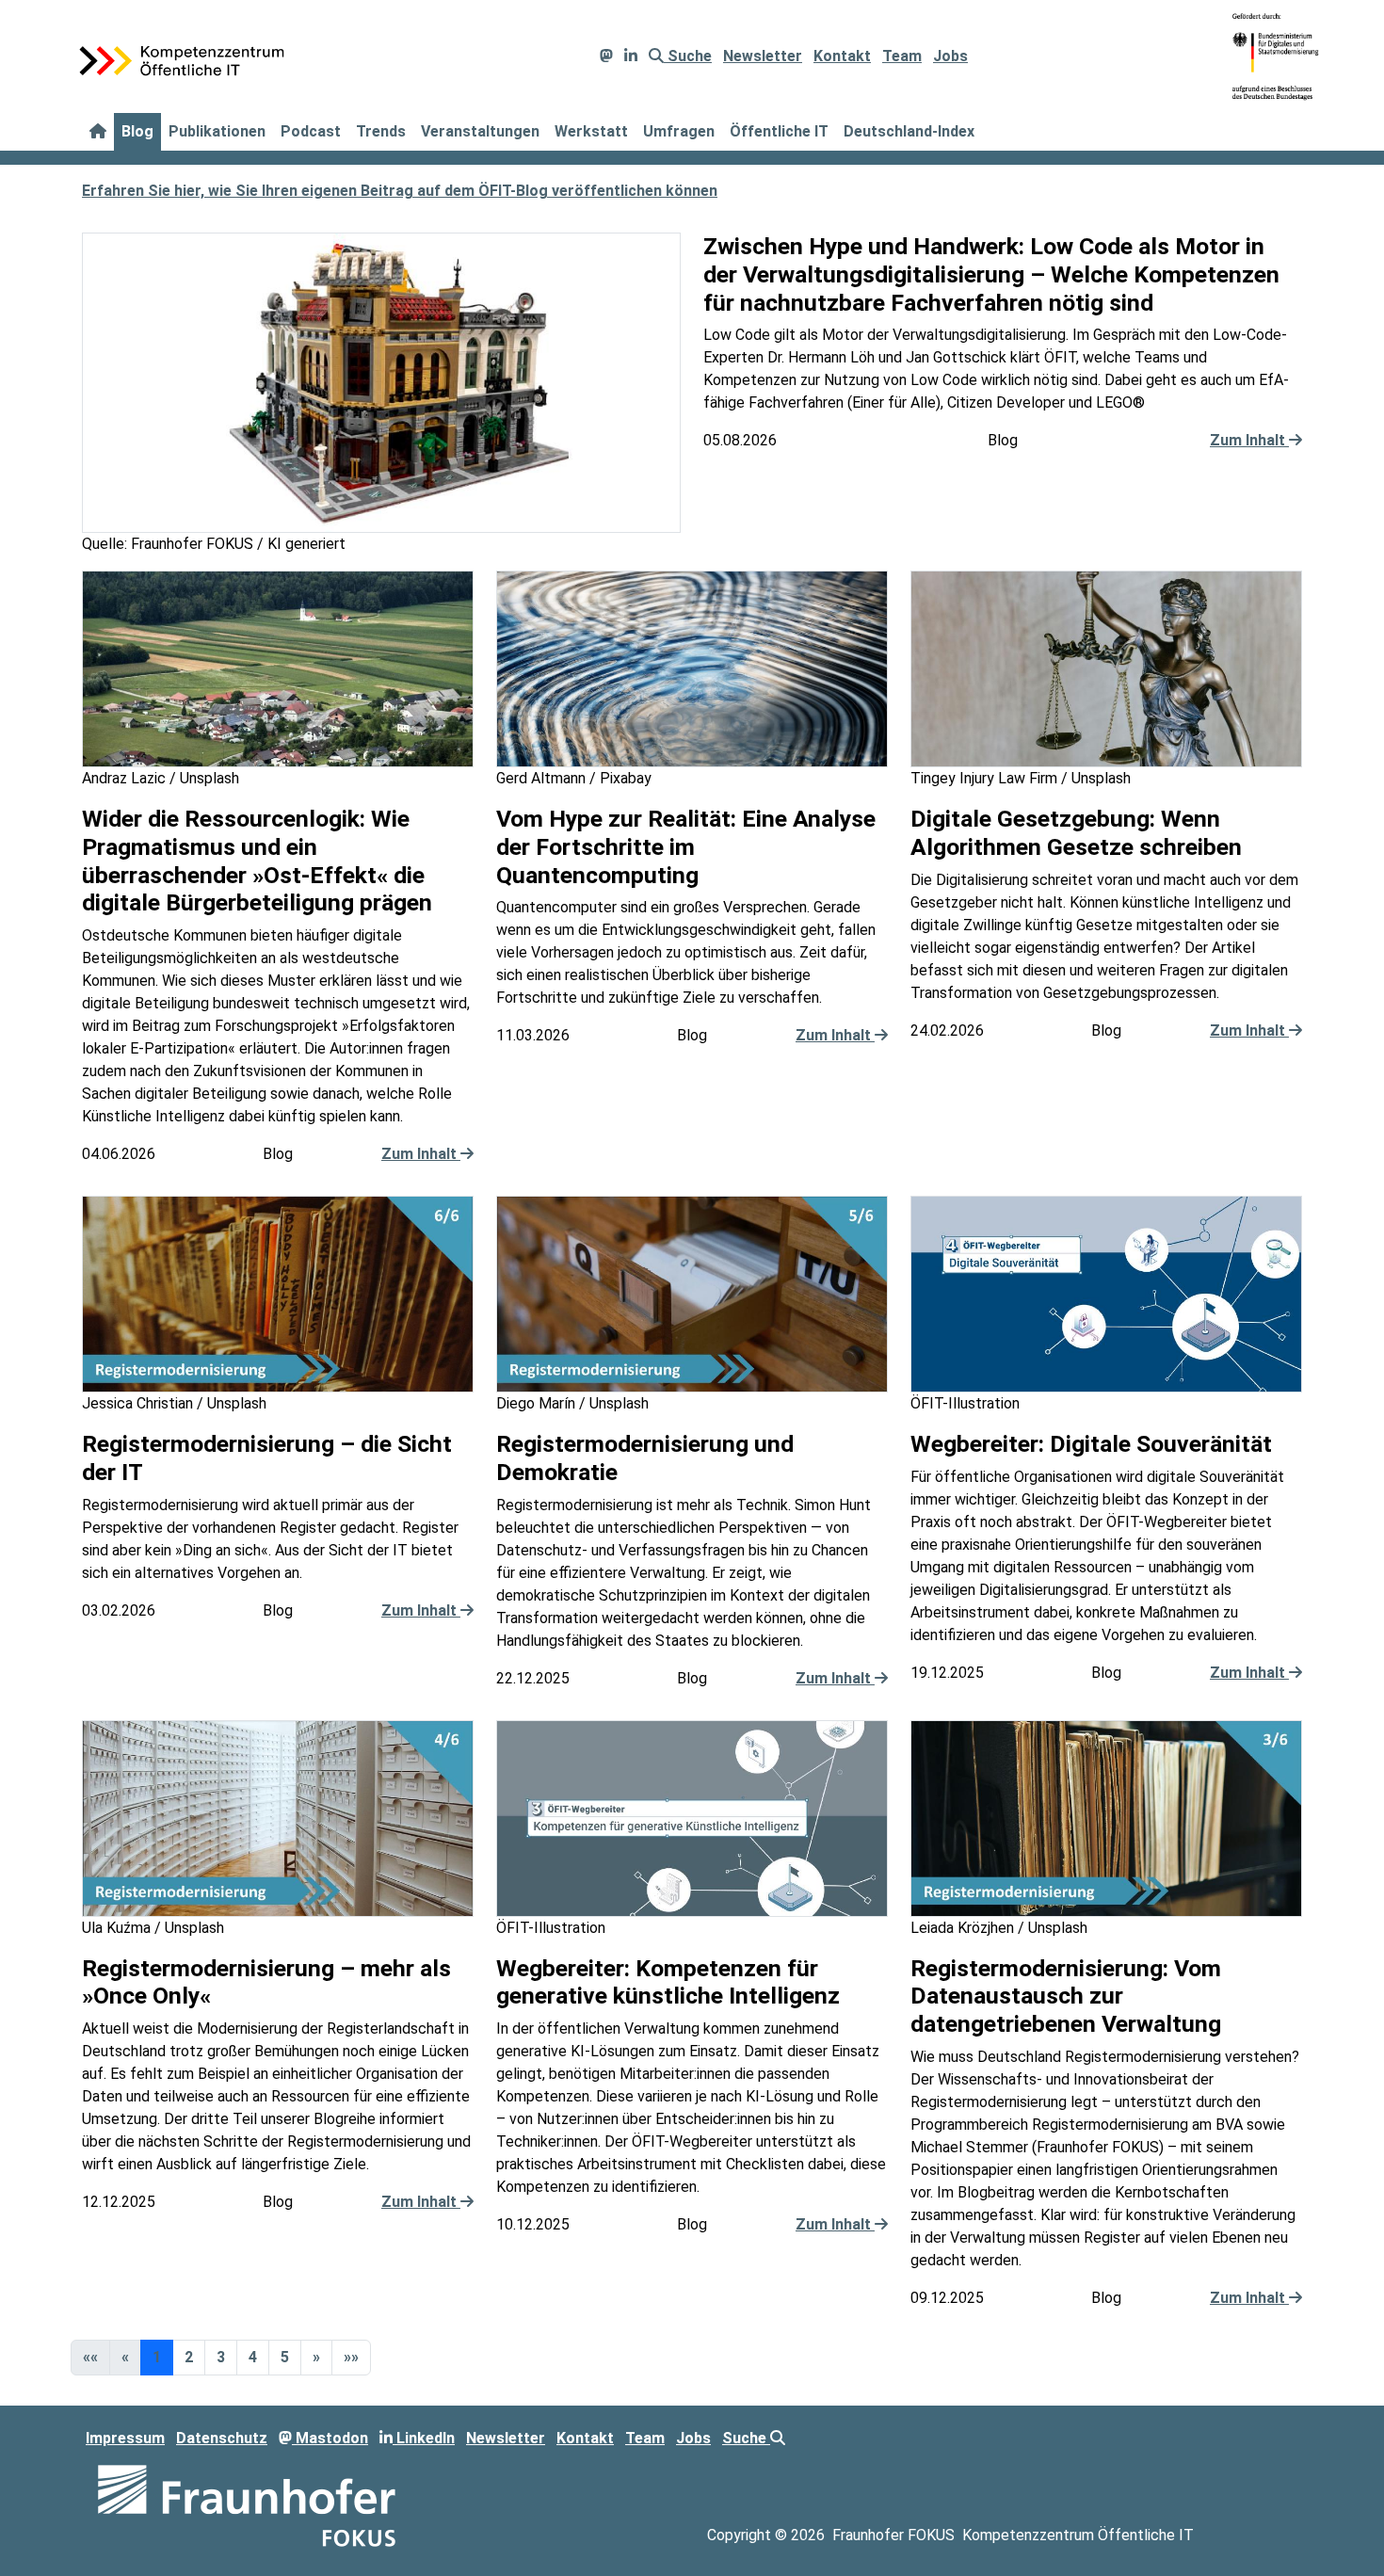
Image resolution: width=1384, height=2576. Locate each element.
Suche (688, 56)
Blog (137, 131)
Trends (381, 131)
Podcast (311, 131)
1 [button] (157, 2357)
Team (902, 56)
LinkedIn (424, 2438)
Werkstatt (591, 131)
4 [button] (253, 2357)
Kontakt (842, 56)
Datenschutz (222, 2438)
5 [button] (285, 2357)
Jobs (950, 56)
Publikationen (217, 131)
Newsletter (763, 56)
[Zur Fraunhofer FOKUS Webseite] (247, 2504)
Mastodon (330, 2438)
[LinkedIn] (631, 56)
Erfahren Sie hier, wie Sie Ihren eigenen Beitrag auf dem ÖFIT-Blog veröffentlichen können (400, 191)
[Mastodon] (606, 56)
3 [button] (221, 2357)
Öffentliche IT (779, 131)
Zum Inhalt (1249, 440)
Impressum (125, 2438)
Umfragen (679, 131)
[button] (316, 2358)
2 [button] (189, 2357)
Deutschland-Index (909, 131)
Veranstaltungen (480, 131)
